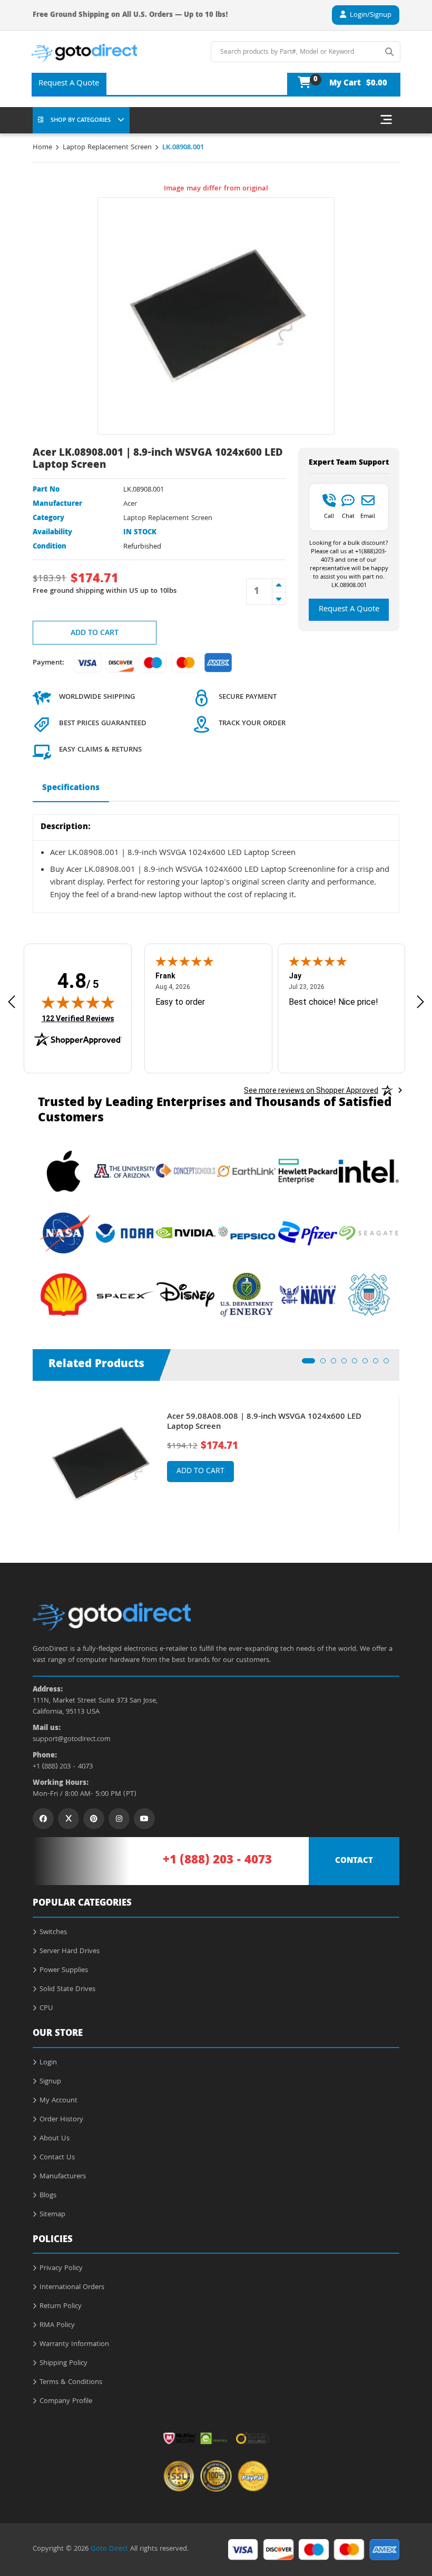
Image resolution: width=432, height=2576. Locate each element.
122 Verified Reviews (78, 1018)
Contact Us (57, 2158)
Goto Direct (109, 2549)
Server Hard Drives (70, 1952)
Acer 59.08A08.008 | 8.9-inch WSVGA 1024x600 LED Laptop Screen (264, 1422)
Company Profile (66, 2401)
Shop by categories (81, 121)
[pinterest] (94, 1819)
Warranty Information (74, 2344)
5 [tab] (358, 1364)
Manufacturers (63, 2177)
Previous (25, 1456)
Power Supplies (64, 1971)
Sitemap (52, 2215)
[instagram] (119, 1819)
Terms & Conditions (71, 2382)
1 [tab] (308, 1364)
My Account (58, 2101)
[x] (68, 1819)
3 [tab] (337, 1364)
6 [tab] (368, 1364)
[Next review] (420, 1002)
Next (407, 1456)
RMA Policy (57, 2325)
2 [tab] (326, 1364)
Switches (53, 1933)
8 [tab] (389, 1364)
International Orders (72, 2287)
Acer (130, 504)
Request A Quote (69, 84)
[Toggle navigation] (386, 120)
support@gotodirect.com (72, 1740)
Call (329, 516)
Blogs (48, 2196)
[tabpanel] (216, 1464)
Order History (61, 2120)
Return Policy (61, 2306)
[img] (78, 1002)
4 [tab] (347, 1364)
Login (48, 2063)
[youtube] (144, 1819)
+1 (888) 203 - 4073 (63, 1767)
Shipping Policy (63, 2363)
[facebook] (43, 1819)
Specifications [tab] (71, 789)
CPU (46, 2008)
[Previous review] (12, 1002)
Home (42, 148)
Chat (348, 516)
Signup (50, 2082)
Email (368, 516)
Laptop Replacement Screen (107, 148)
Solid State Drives (67, 1989)
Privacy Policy (61, 2269)
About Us (55, 2139)
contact (354, 1861)
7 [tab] (379, 1364)
